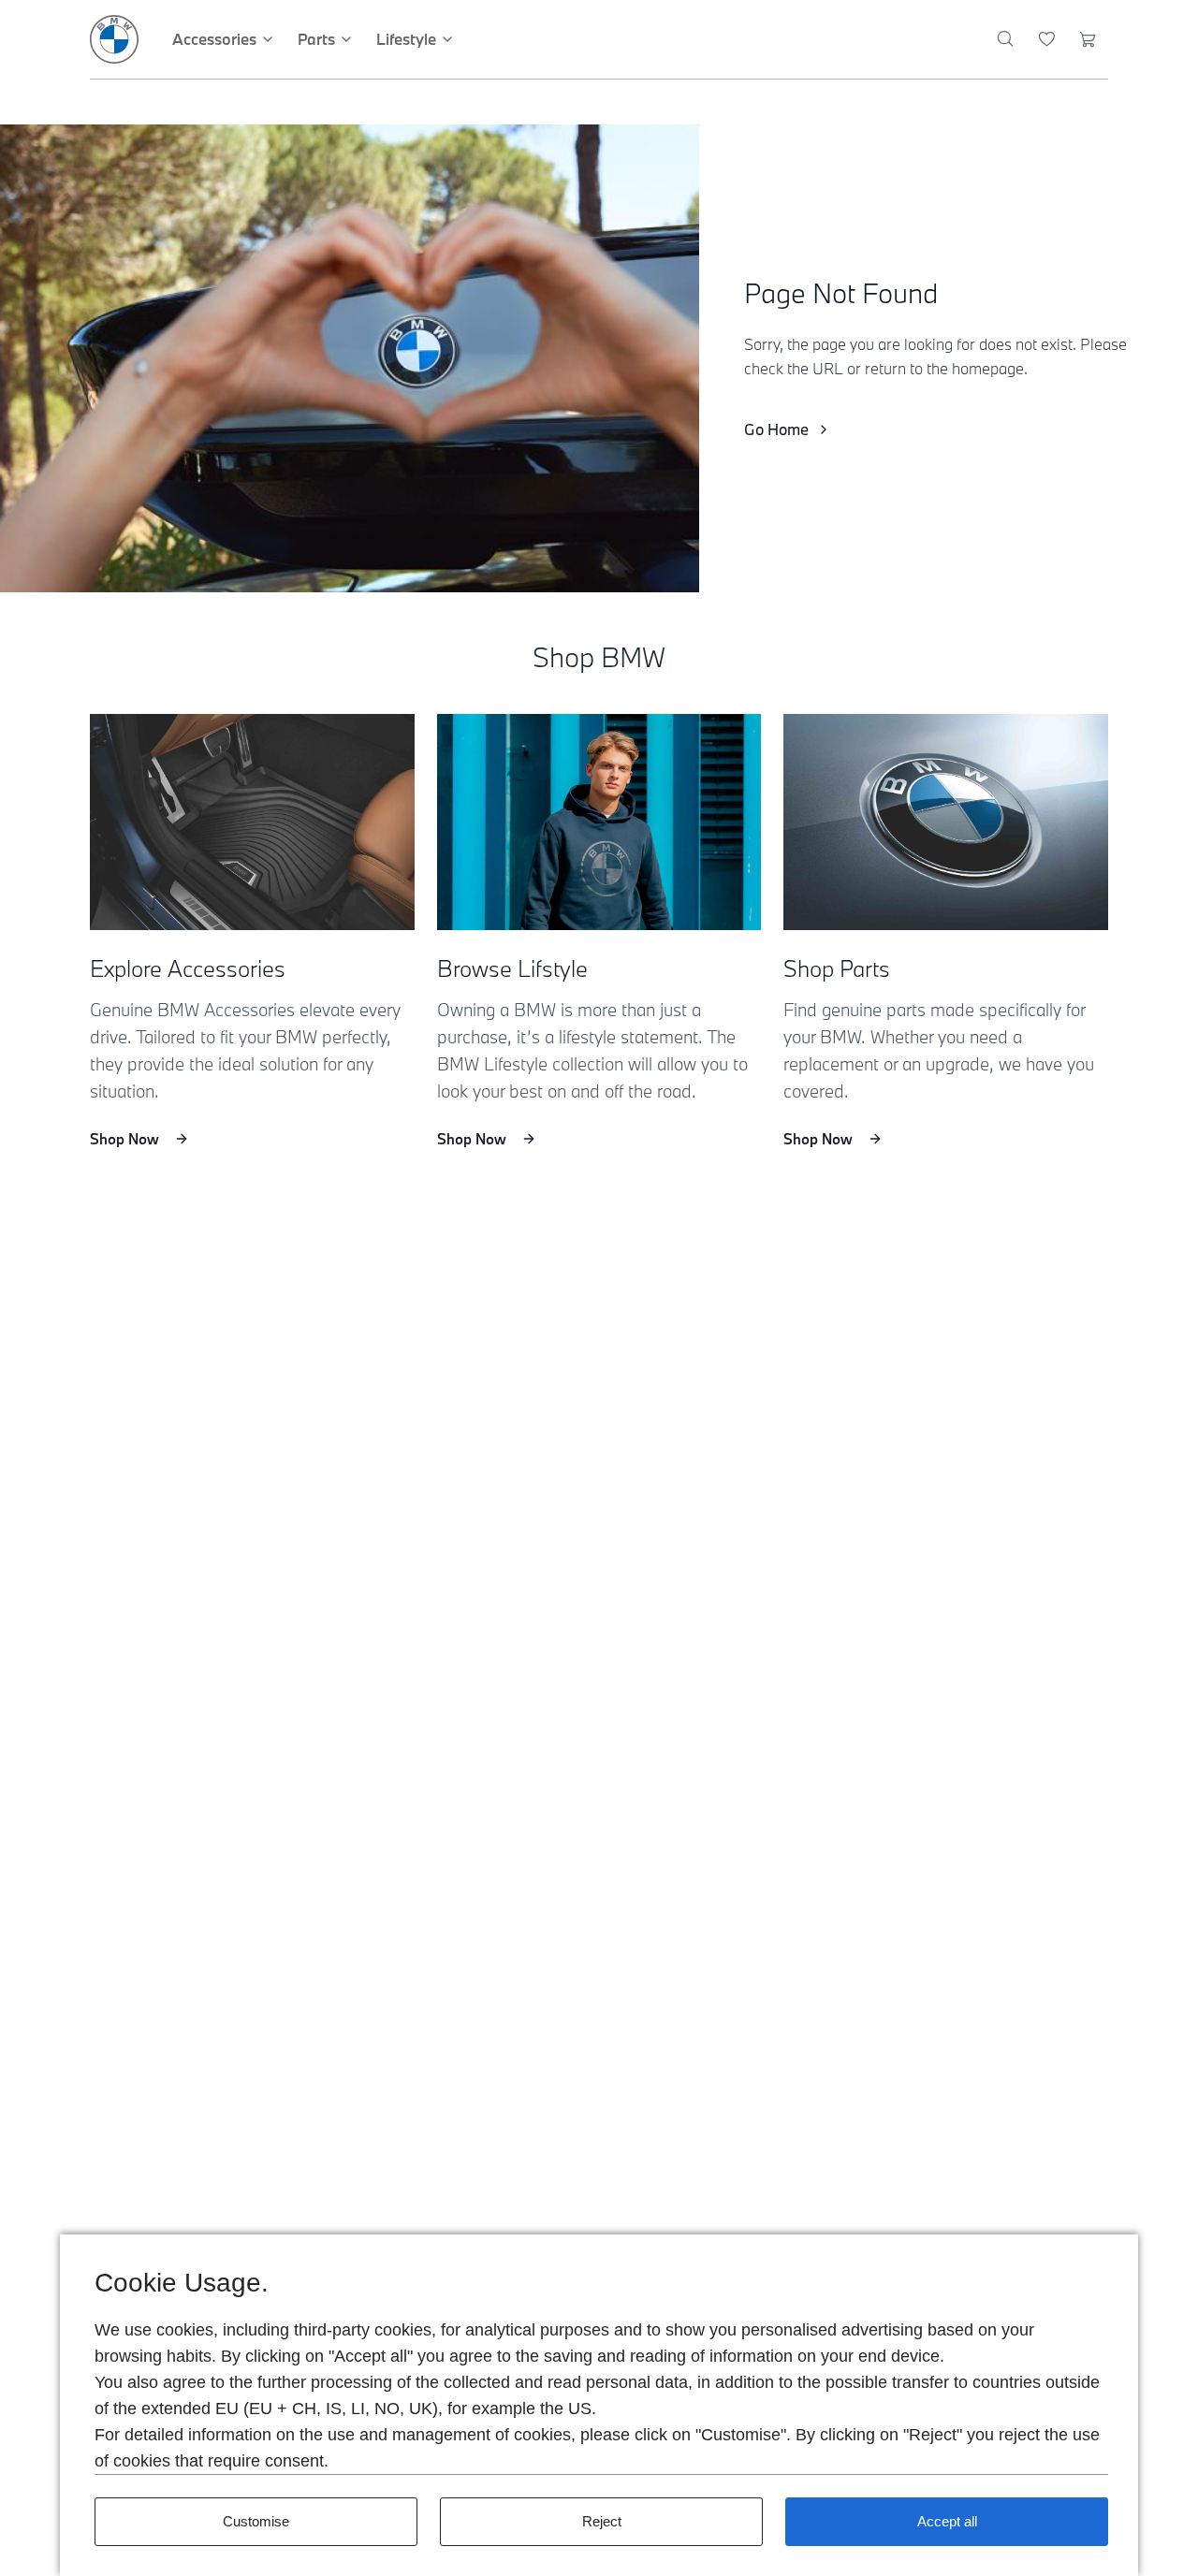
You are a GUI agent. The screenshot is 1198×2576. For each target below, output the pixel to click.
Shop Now (124, 1139)
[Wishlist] (1047, 39)
